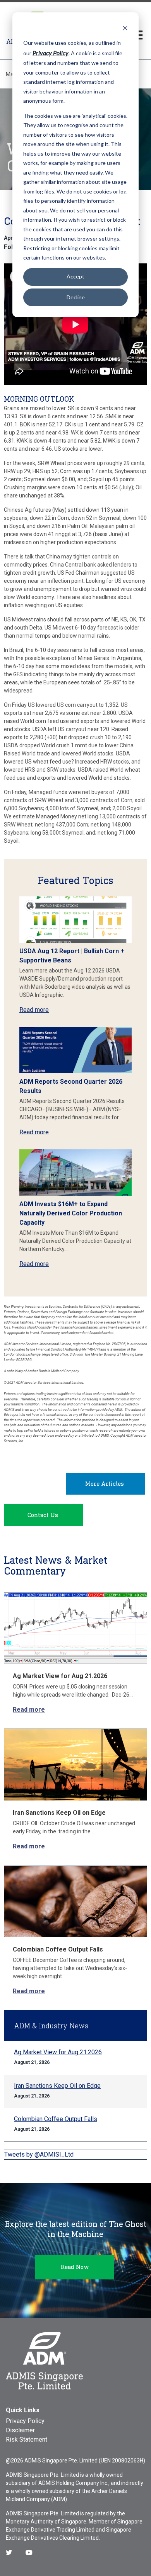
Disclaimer (20, 2430)
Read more (34, 1010)
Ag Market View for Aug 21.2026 (60, 1676)
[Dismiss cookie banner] (125, 28)
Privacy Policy (25, 2421)
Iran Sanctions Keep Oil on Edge (59, 1813)
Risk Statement (27, 2439)
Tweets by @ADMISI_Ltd (39, 2154)
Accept (75, 276)
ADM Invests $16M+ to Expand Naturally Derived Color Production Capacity (71, 1213)
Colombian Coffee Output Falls (58, 1949)
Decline (76, 297)
